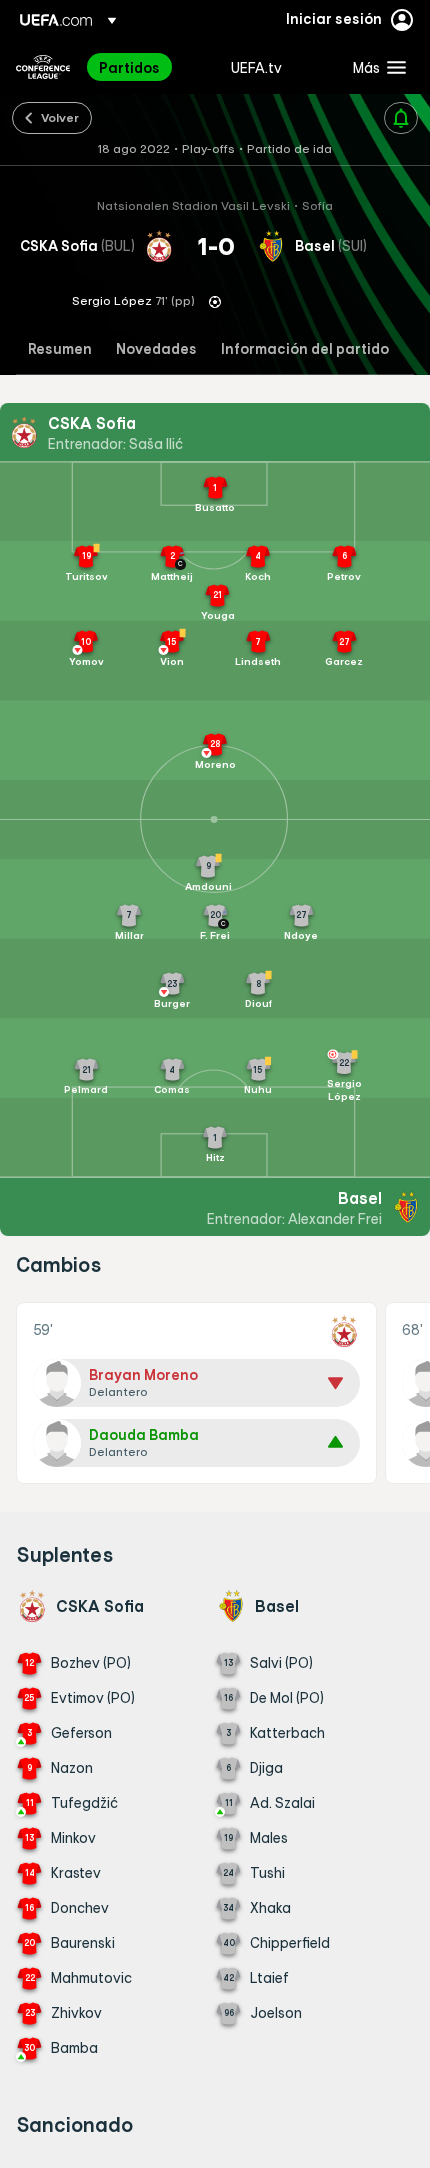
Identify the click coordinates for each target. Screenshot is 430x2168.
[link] (129, 67)
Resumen (60, 349)
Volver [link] (60, 117)
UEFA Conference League (43, 67)
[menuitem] (148, 67)
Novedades (156, 349)
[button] (375, 67)
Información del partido (305, 349)
